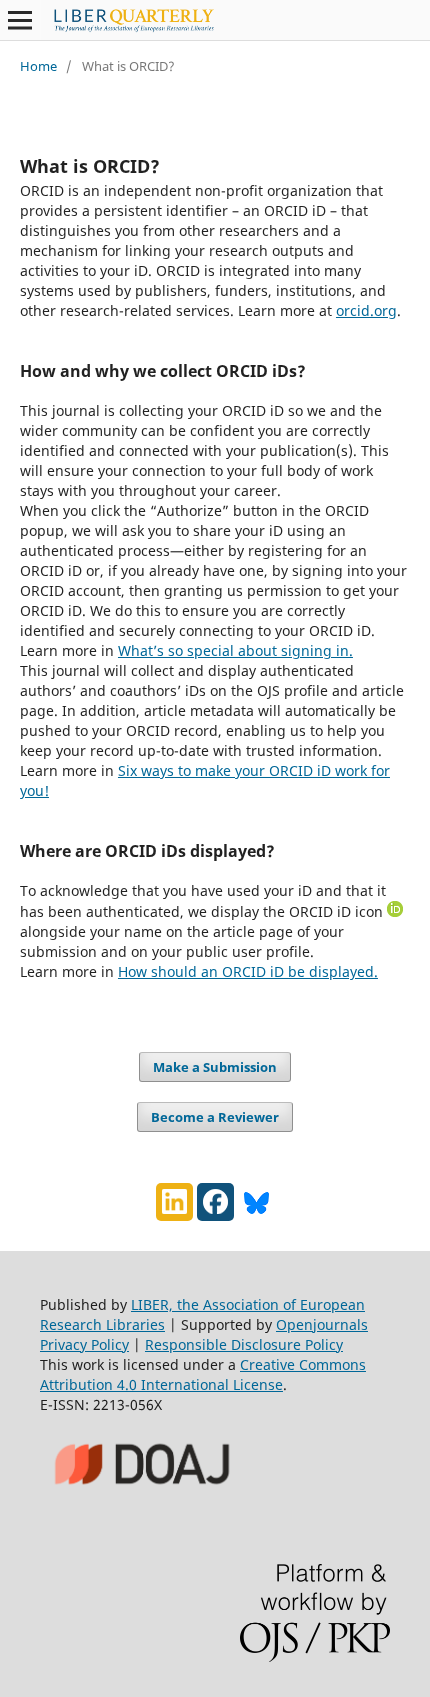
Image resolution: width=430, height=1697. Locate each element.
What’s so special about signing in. (235, 650)
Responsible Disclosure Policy (244, 1344)
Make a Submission (215, 1067)
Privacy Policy (84, 1344)
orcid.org (366, 310)
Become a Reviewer (215, 1117)
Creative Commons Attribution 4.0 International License (203, 1374)
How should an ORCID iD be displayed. (248, 971)
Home (38, 66)
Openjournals (322, 1324)
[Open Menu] (20, 20)
